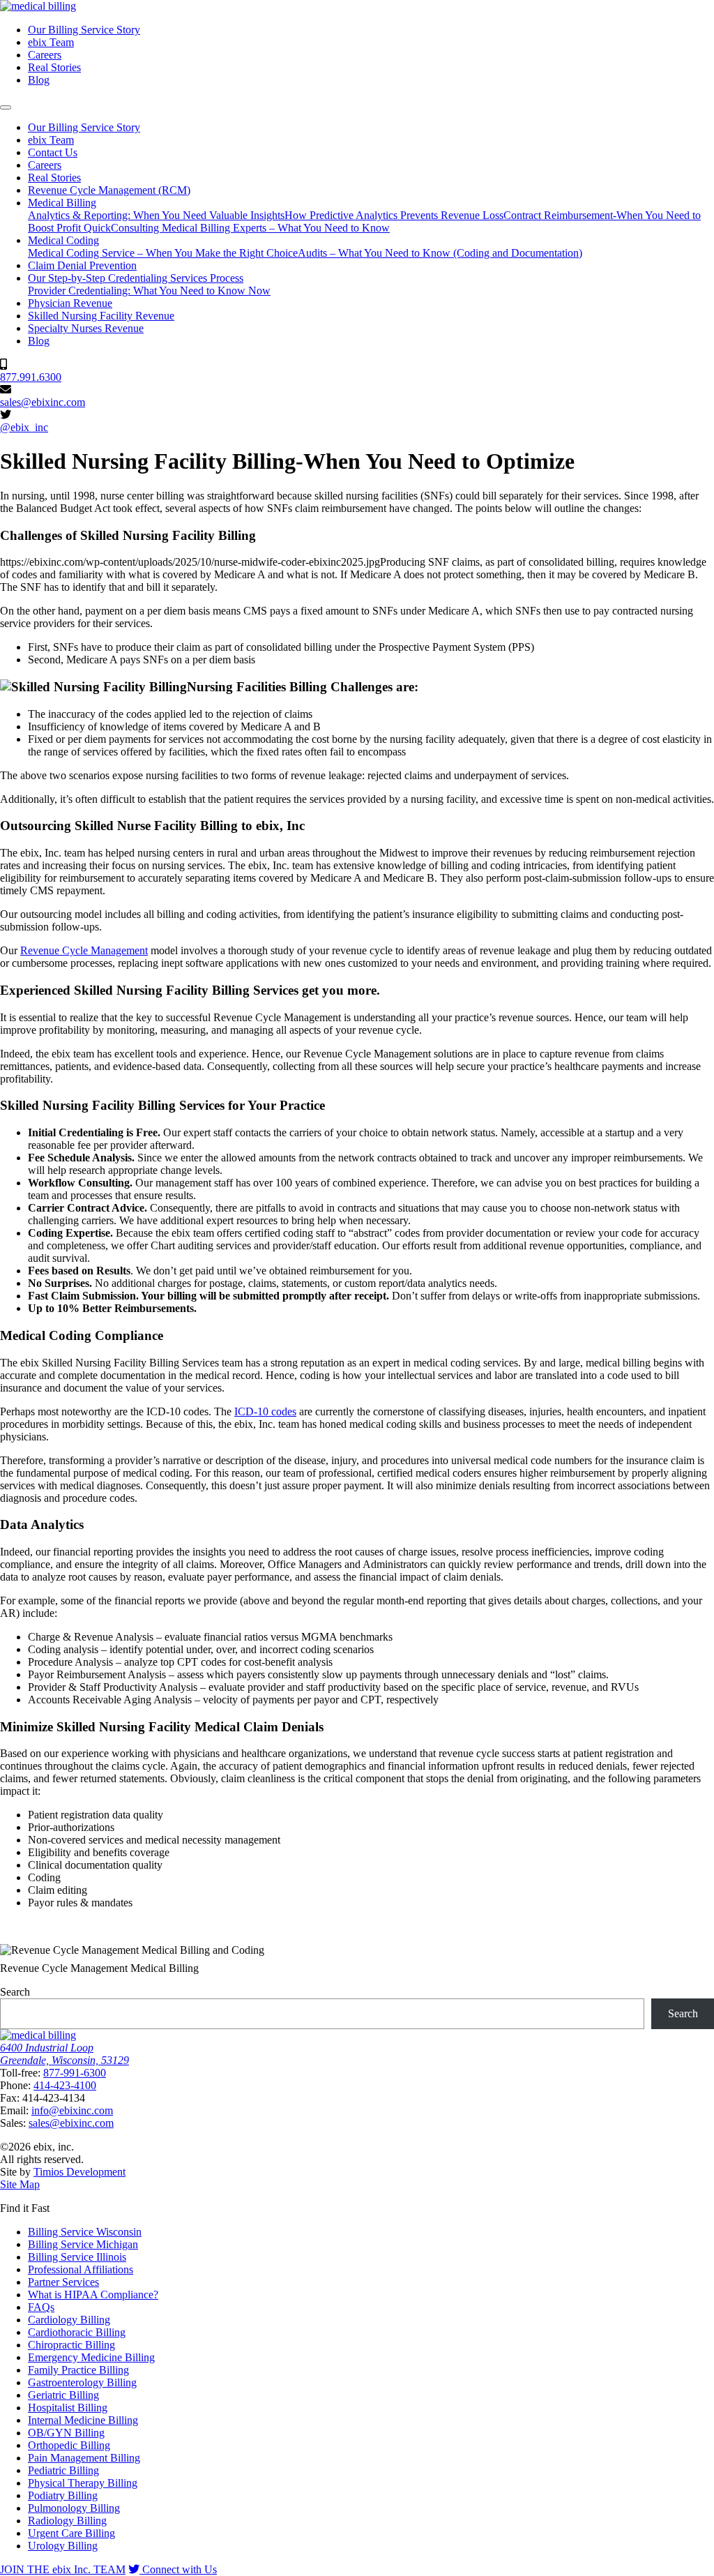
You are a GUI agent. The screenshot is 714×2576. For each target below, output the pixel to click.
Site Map (20, 2184)
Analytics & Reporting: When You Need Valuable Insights (156, 215)
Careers (45, 55)
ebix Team (51, 42)
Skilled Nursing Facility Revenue (101, 316)
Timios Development (79, 2172)
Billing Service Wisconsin (85, 2232)
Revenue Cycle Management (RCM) (109, 190)
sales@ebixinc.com (43, 402)
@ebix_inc (24, 427)
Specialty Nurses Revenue (86, 328)
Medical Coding (63, 240)
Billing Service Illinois (77, 2257)
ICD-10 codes (265, 1411)
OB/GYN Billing (66, 2433)
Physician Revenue (70, 303)
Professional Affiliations (81, 2269)
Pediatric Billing (63, 2470)
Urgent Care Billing (71, 2533)
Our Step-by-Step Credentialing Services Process (136, 278)
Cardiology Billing (69, 2320)
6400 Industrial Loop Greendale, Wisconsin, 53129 (64, 2054)
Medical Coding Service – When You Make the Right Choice (163, 253)
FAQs (41, 2307)
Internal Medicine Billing (83, 2420)
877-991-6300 (75, 2073)
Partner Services (63, 2282)
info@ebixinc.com (72, 2110)
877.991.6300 (31, 377)
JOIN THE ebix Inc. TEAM (63, 2569)
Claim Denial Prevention (82, 265)
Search (15, 1992)
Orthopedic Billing (69, 2445)
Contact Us (53, 152)
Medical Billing (62, 203)
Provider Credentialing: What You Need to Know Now (149, 291)
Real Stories (54, 67)
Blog (39, 80)
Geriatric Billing (63, 2395)
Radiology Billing (67, 2521)
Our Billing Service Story (84, 30)
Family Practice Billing (78, 2370)
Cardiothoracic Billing (77, 2332)
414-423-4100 (65, 2085)
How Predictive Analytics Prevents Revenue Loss (394, 215)
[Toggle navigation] (6, 107)
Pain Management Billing (84, 2458)
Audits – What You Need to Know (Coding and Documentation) (440, 253)
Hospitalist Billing (68, 2408)
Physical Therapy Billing (83, 2483)
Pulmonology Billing (74, 2508)
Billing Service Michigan (83, 2244)
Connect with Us (178, 2569)
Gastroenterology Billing (82, 2382)
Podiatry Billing (63, 2495)
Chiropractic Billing (71, 2345)
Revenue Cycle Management (84, 950)
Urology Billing (63, 2546)
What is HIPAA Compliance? (93, 2295)
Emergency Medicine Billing (91, 2357)
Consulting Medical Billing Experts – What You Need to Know (250, 228)
